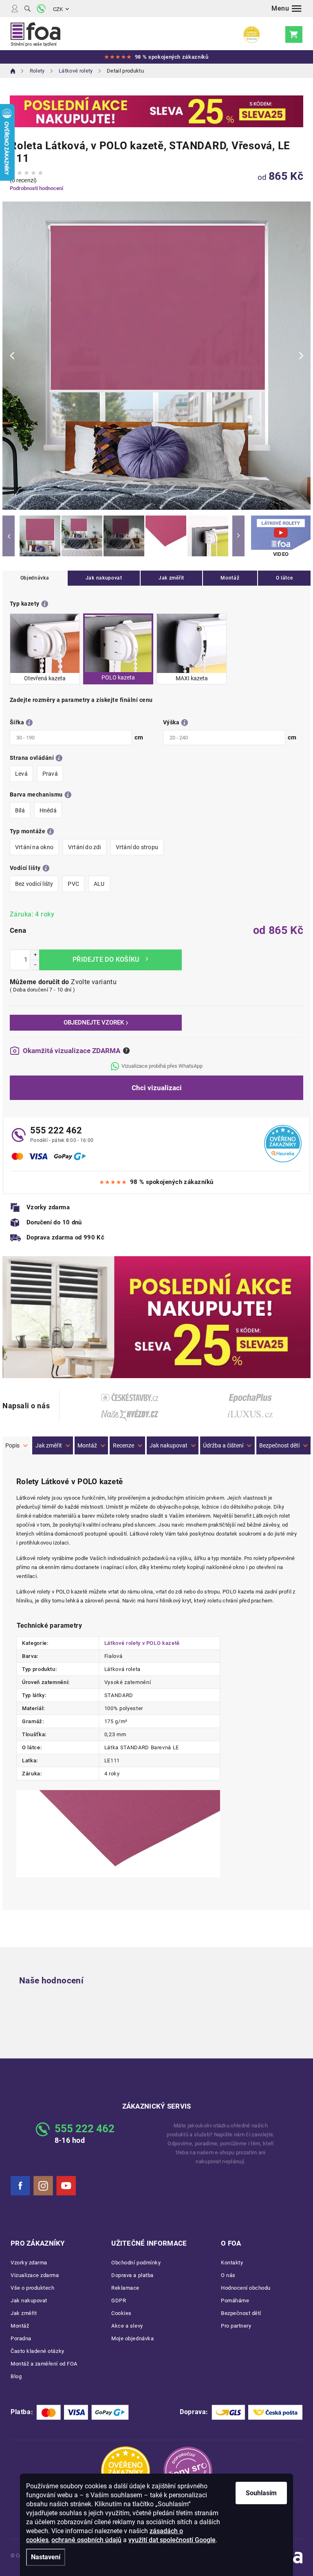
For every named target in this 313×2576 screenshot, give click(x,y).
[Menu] (287, 9)
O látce (284, 578)
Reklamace (125, 2288)
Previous (9, 536)
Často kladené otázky (37, 2351)
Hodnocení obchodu (246, 2288)
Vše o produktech (32, 2288)
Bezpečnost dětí (241, 2313)
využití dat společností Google (172, 2540)
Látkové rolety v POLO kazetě (142, 1643)
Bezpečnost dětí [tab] (279, 1445)
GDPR (119, 2300)
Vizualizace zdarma (35, 2275)
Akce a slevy (127, 2326)
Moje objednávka (132, 2338)
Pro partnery (236, 2326)
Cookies (121, 2313)
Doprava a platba (132, 2275)
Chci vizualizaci (157, 1088)
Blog (16, 2376)
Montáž (230, 578)
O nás (228, 2275)
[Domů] (13, 71)
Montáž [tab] (87, 1445)
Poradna (21, 2338)
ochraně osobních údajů (86, 2540)
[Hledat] (28, 9)
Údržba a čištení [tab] (223, 1445)
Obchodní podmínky (136, 2263)
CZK (58, 9)
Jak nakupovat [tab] (169, 1445)
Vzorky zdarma (29, 2263)
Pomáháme (235, 2300)
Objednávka (35, 578)
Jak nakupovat (104, 578)
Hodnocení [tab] (127, 1445)
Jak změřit (171, 578)
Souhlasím (261, 2493)
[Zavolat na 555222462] (41, 9)
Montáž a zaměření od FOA (44, 2364)
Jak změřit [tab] (49, 1445)
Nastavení (46, 2557)
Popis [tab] (12, 1445)
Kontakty (232, 2263)
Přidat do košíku (110, 960)
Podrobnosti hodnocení (36, 188)
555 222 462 (56, 1130)
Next (238, 536)
